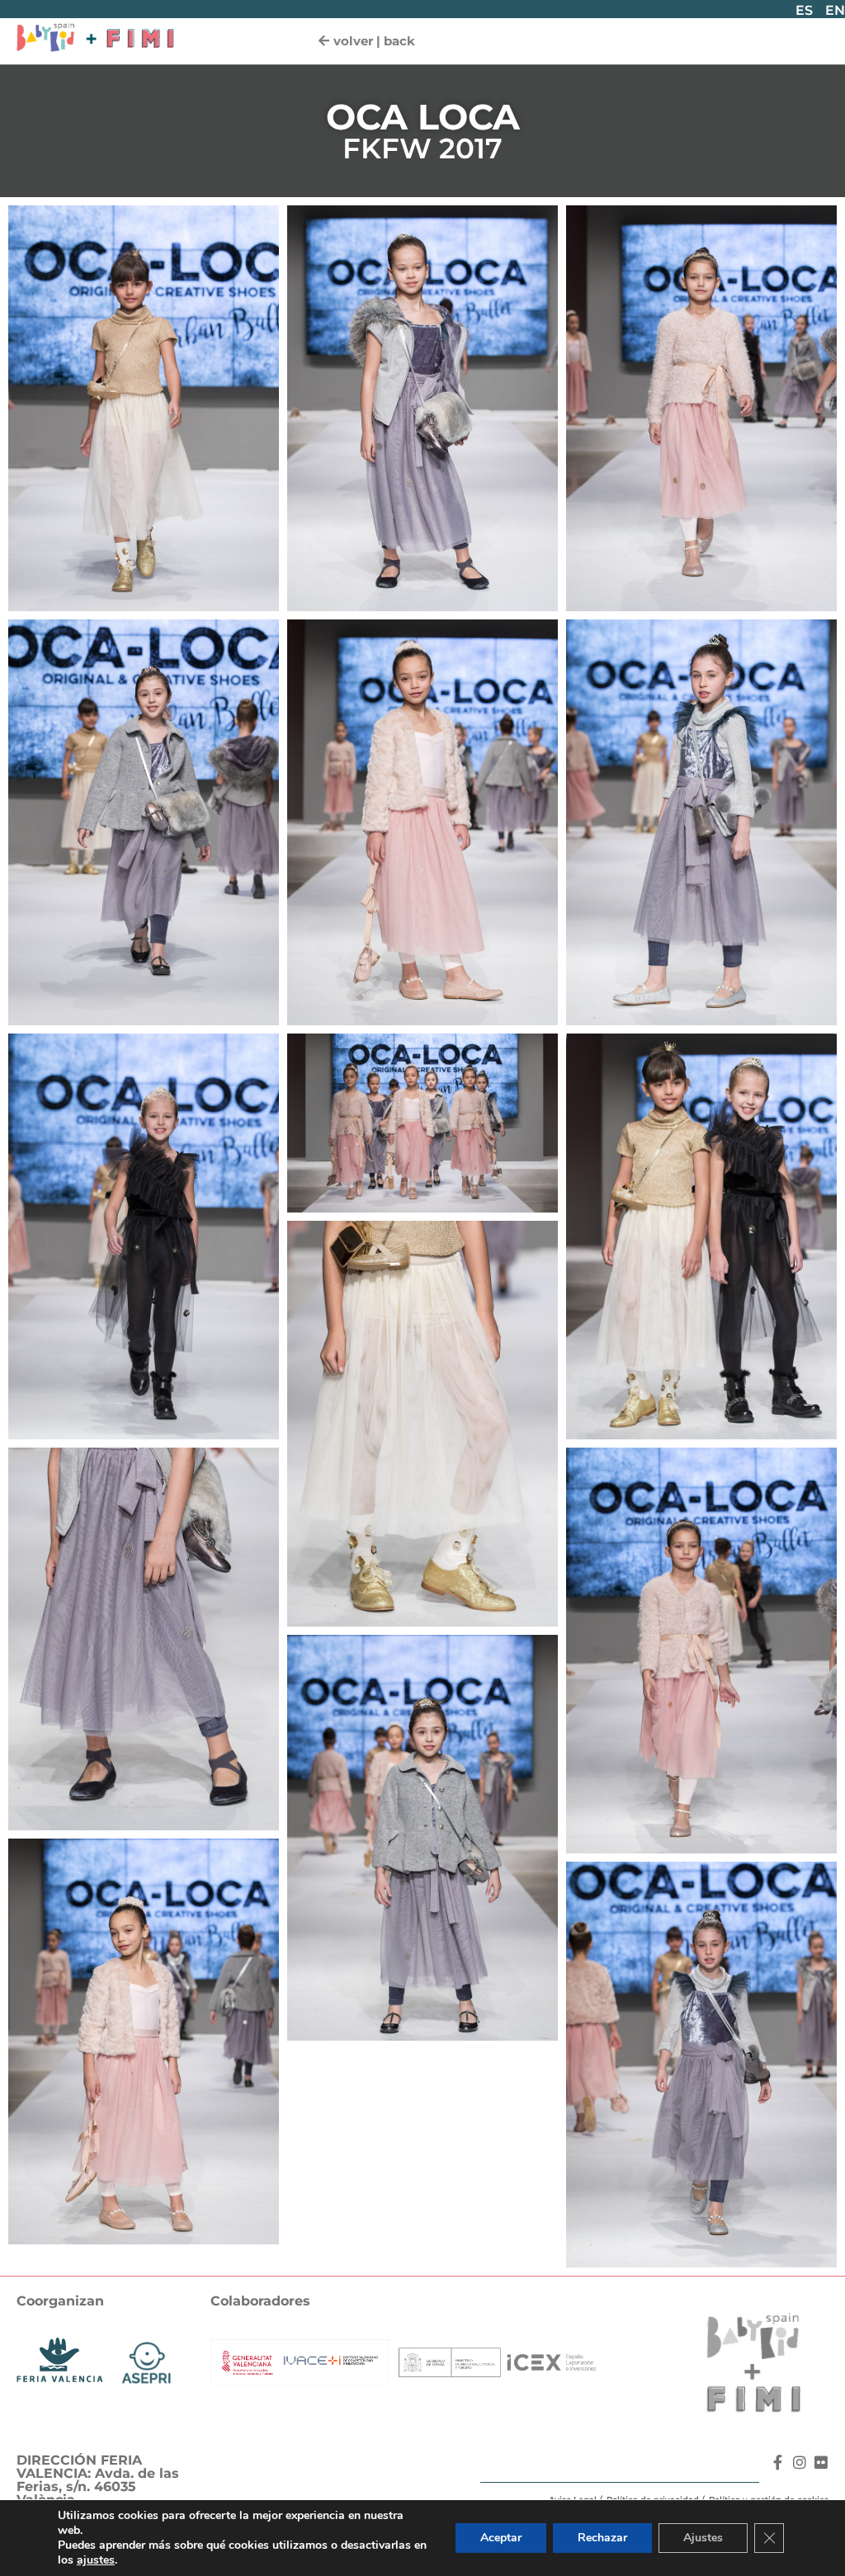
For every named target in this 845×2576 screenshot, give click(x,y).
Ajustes (703, 2538)
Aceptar (501, 2538)
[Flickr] (821, 2462)
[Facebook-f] (778, 2462)
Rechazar (602, 2538)
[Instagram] (800, 2462)
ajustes (96, 2560)
